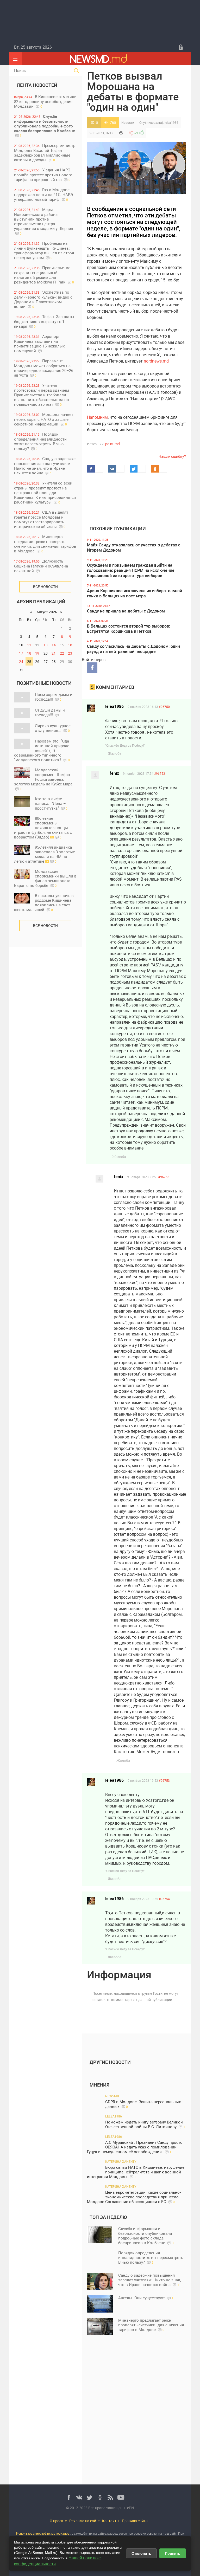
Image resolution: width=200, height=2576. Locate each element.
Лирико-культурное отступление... (53, 728)
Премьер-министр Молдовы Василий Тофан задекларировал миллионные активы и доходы (45, 153)
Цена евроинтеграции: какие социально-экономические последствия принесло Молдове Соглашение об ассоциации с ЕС (134, 2197)
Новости (128, 122)
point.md (113, 444)
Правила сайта (135, 2521)
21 (54, 653)
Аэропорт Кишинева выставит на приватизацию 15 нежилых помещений (39, 343)
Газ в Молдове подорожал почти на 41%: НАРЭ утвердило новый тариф (43, 194)
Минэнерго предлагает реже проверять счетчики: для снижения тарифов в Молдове (45, 544)
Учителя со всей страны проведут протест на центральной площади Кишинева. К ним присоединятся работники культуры (45, 492)
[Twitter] (90, 2497)
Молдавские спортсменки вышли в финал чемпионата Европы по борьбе (45, 878)
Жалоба (115, 753)
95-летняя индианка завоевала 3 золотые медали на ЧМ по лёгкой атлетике (45, 854)
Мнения (99, 2085)
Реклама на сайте (84, 2521)
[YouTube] (121, 2497)
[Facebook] (69, 2497)
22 (62, 653)
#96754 (164, 1899)
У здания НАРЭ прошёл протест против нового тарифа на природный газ (43, 175)
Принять (173, 2553)
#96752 (160, 773)
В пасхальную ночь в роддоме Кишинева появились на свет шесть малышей (44, 902)
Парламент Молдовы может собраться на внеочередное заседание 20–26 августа (44, 368)
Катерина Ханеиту (121, 2161)
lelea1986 (171, 122)
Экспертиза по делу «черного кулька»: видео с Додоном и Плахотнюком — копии (43, 299)
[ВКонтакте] (79, 2497)
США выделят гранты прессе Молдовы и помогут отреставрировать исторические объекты (41, 519)
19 (37, 653)
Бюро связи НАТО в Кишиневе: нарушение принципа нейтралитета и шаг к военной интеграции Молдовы (136, 2172)
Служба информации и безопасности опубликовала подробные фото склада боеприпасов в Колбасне (45, 126)
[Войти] (181, 47)
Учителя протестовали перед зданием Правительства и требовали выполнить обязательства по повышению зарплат (42, 395)
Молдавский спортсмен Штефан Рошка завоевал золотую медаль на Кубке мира (43, 779)
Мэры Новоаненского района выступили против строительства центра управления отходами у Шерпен (44, 221)
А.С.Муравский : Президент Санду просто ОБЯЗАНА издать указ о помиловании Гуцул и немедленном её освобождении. (135, 2147)
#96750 (164, 707)
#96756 (164, 1177)
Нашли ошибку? (172, 456)
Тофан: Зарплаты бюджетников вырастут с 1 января (44, 321)
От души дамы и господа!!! (50, 712)
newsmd (112, 2096)
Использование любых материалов (43, 2533)
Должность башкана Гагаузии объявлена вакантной (41, 566)
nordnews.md (156, 361)
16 (70, 645)
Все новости (45, 587)
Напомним (97, 417)
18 (29, 653)
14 (54, 645)
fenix (114, 773)
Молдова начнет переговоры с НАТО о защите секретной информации (44, 419)
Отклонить (141, 2553)
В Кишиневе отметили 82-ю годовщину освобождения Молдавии (45, 101)
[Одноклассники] (100, 2497)
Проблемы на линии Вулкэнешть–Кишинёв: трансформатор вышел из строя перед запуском (44, 250)
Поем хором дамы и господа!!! (54, 697)
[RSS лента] (110, 2497)
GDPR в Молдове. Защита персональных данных (143, 2104)
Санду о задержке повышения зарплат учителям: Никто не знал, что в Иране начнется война (45, 466)
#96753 (164, 1780)
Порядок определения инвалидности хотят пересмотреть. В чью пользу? (40, 441)
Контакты (111, 2521)
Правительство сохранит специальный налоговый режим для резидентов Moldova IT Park (44, 275)
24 (21, 661)
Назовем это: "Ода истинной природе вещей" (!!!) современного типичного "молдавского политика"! (42, 750)
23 (70, 653)
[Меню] (15, 59)
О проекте (58, 2521)
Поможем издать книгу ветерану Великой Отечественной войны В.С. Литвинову (145, 2124)
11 (29, 645)
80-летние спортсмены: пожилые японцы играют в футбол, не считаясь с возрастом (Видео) (43, 828)
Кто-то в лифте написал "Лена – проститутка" (51, 803)
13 (46, 645)
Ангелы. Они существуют (146, 2298)
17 (21, 653)
